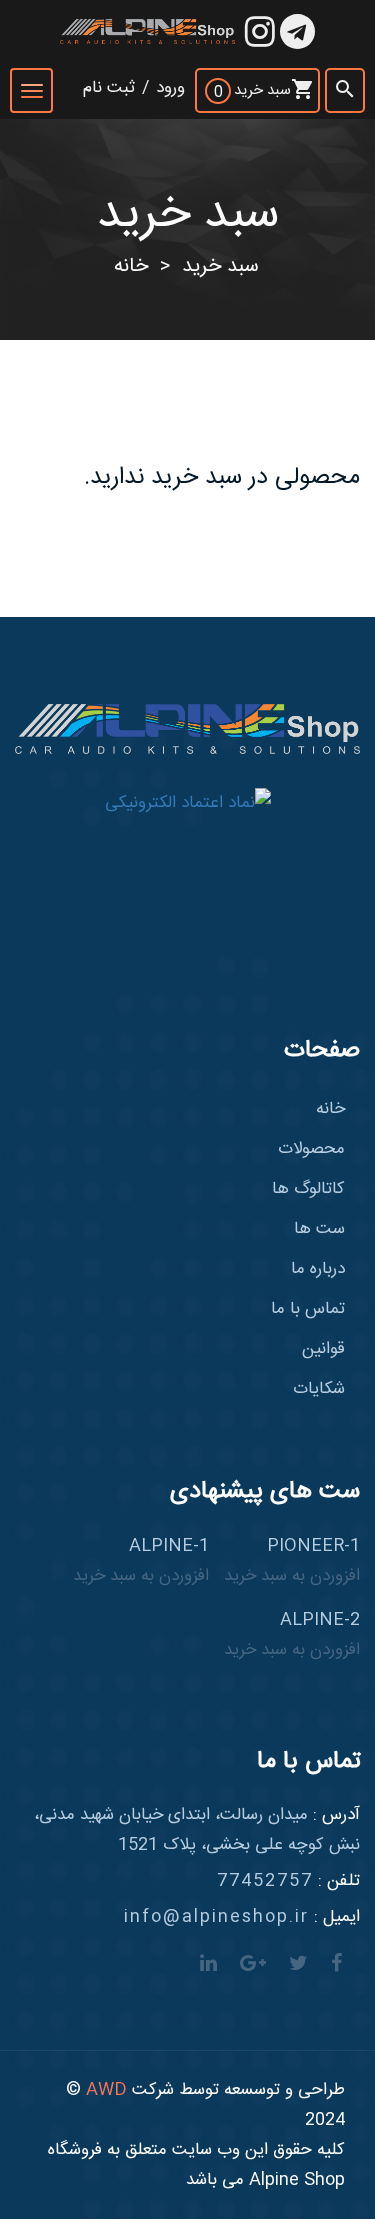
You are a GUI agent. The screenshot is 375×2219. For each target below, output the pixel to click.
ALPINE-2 (292, 1635)
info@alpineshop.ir (216, 1917)
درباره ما (318, 1269)
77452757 (265, 1881)
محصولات (311, 1149)
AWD (106, 2090)
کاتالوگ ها (308, 1189)
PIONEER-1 (292, 1561)
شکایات (319, 1389)
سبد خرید (220, 266)
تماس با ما (308, 1309)
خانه (131, 266)
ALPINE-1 (141, 1561)
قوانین (323, 1349)
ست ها (319, 1229)
